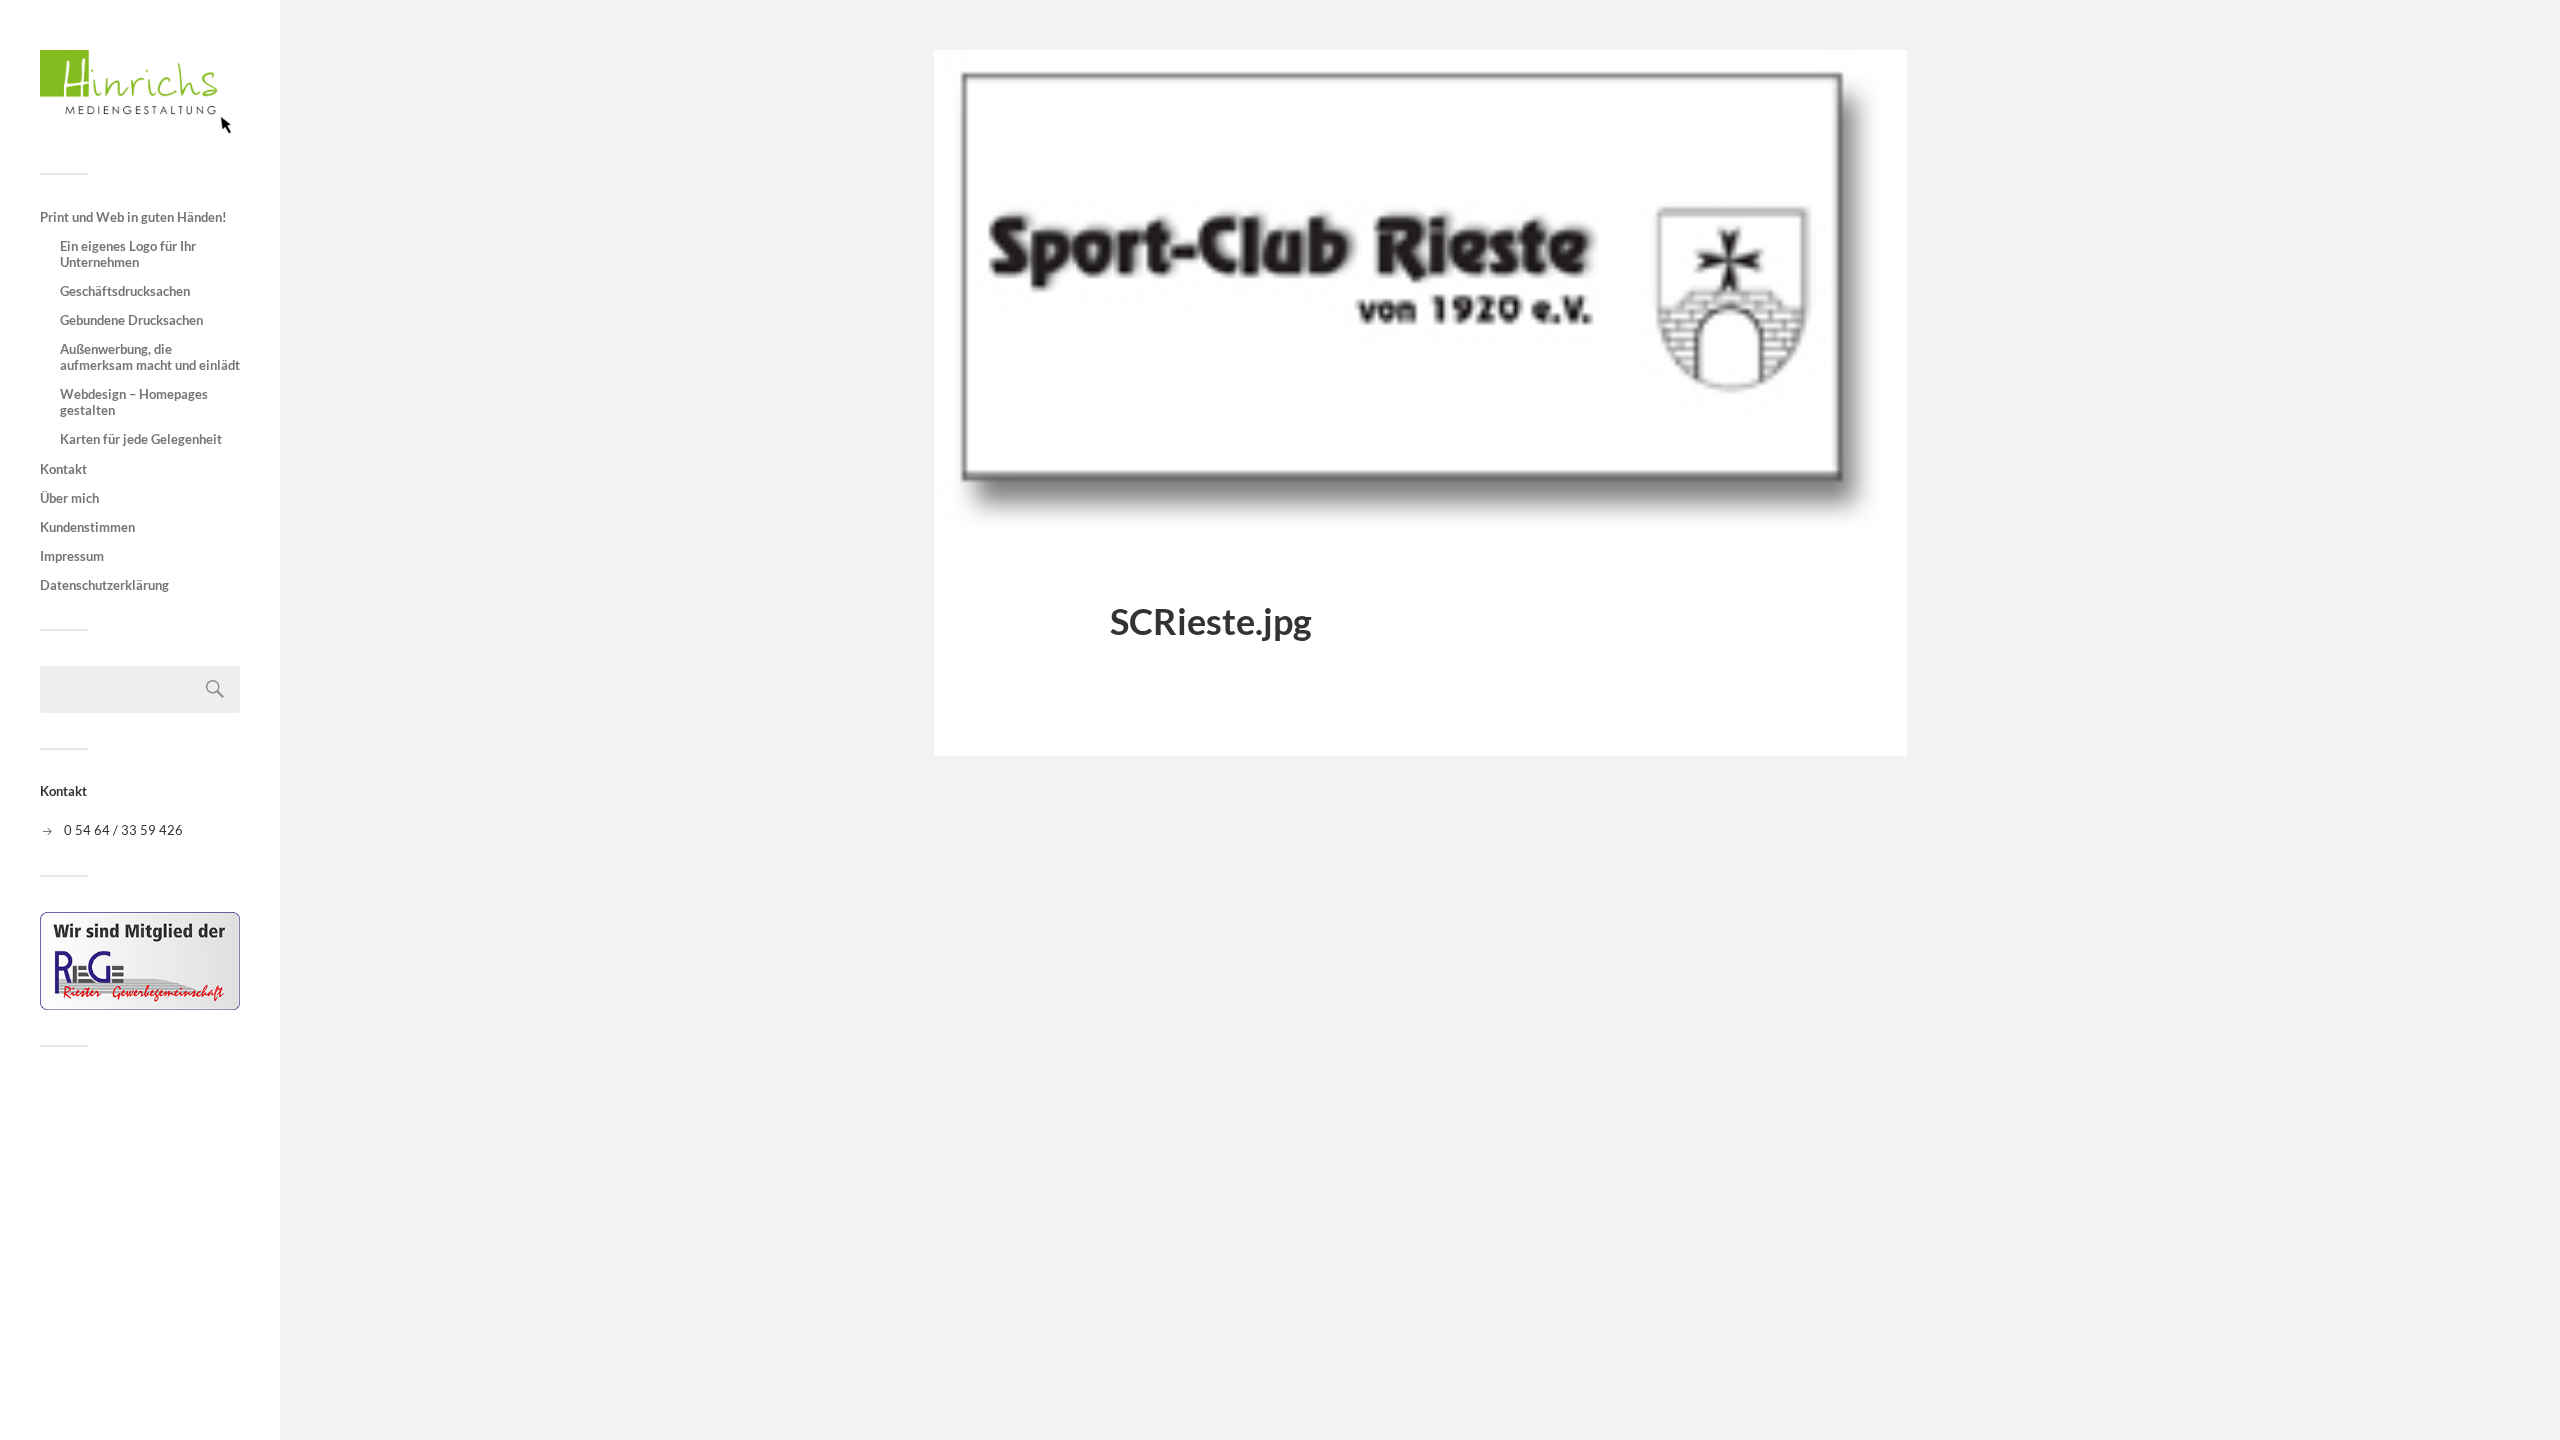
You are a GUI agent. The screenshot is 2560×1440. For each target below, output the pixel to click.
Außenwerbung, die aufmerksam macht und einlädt (150, 357)
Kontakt (63, 469)
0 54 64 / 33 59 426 (123, 830)
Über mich (69, 498)
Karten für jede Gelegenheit (141, 439)
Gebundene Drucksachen (131, 320)
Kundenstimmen (87, 527)
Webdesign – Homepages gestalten (134, 402)
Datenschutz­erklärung (104, 585)
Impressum (72, 556)
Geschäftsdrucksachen (125, 291)
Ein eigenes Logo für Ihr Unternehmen (128, 254)
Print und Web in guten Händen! (133, 217)
